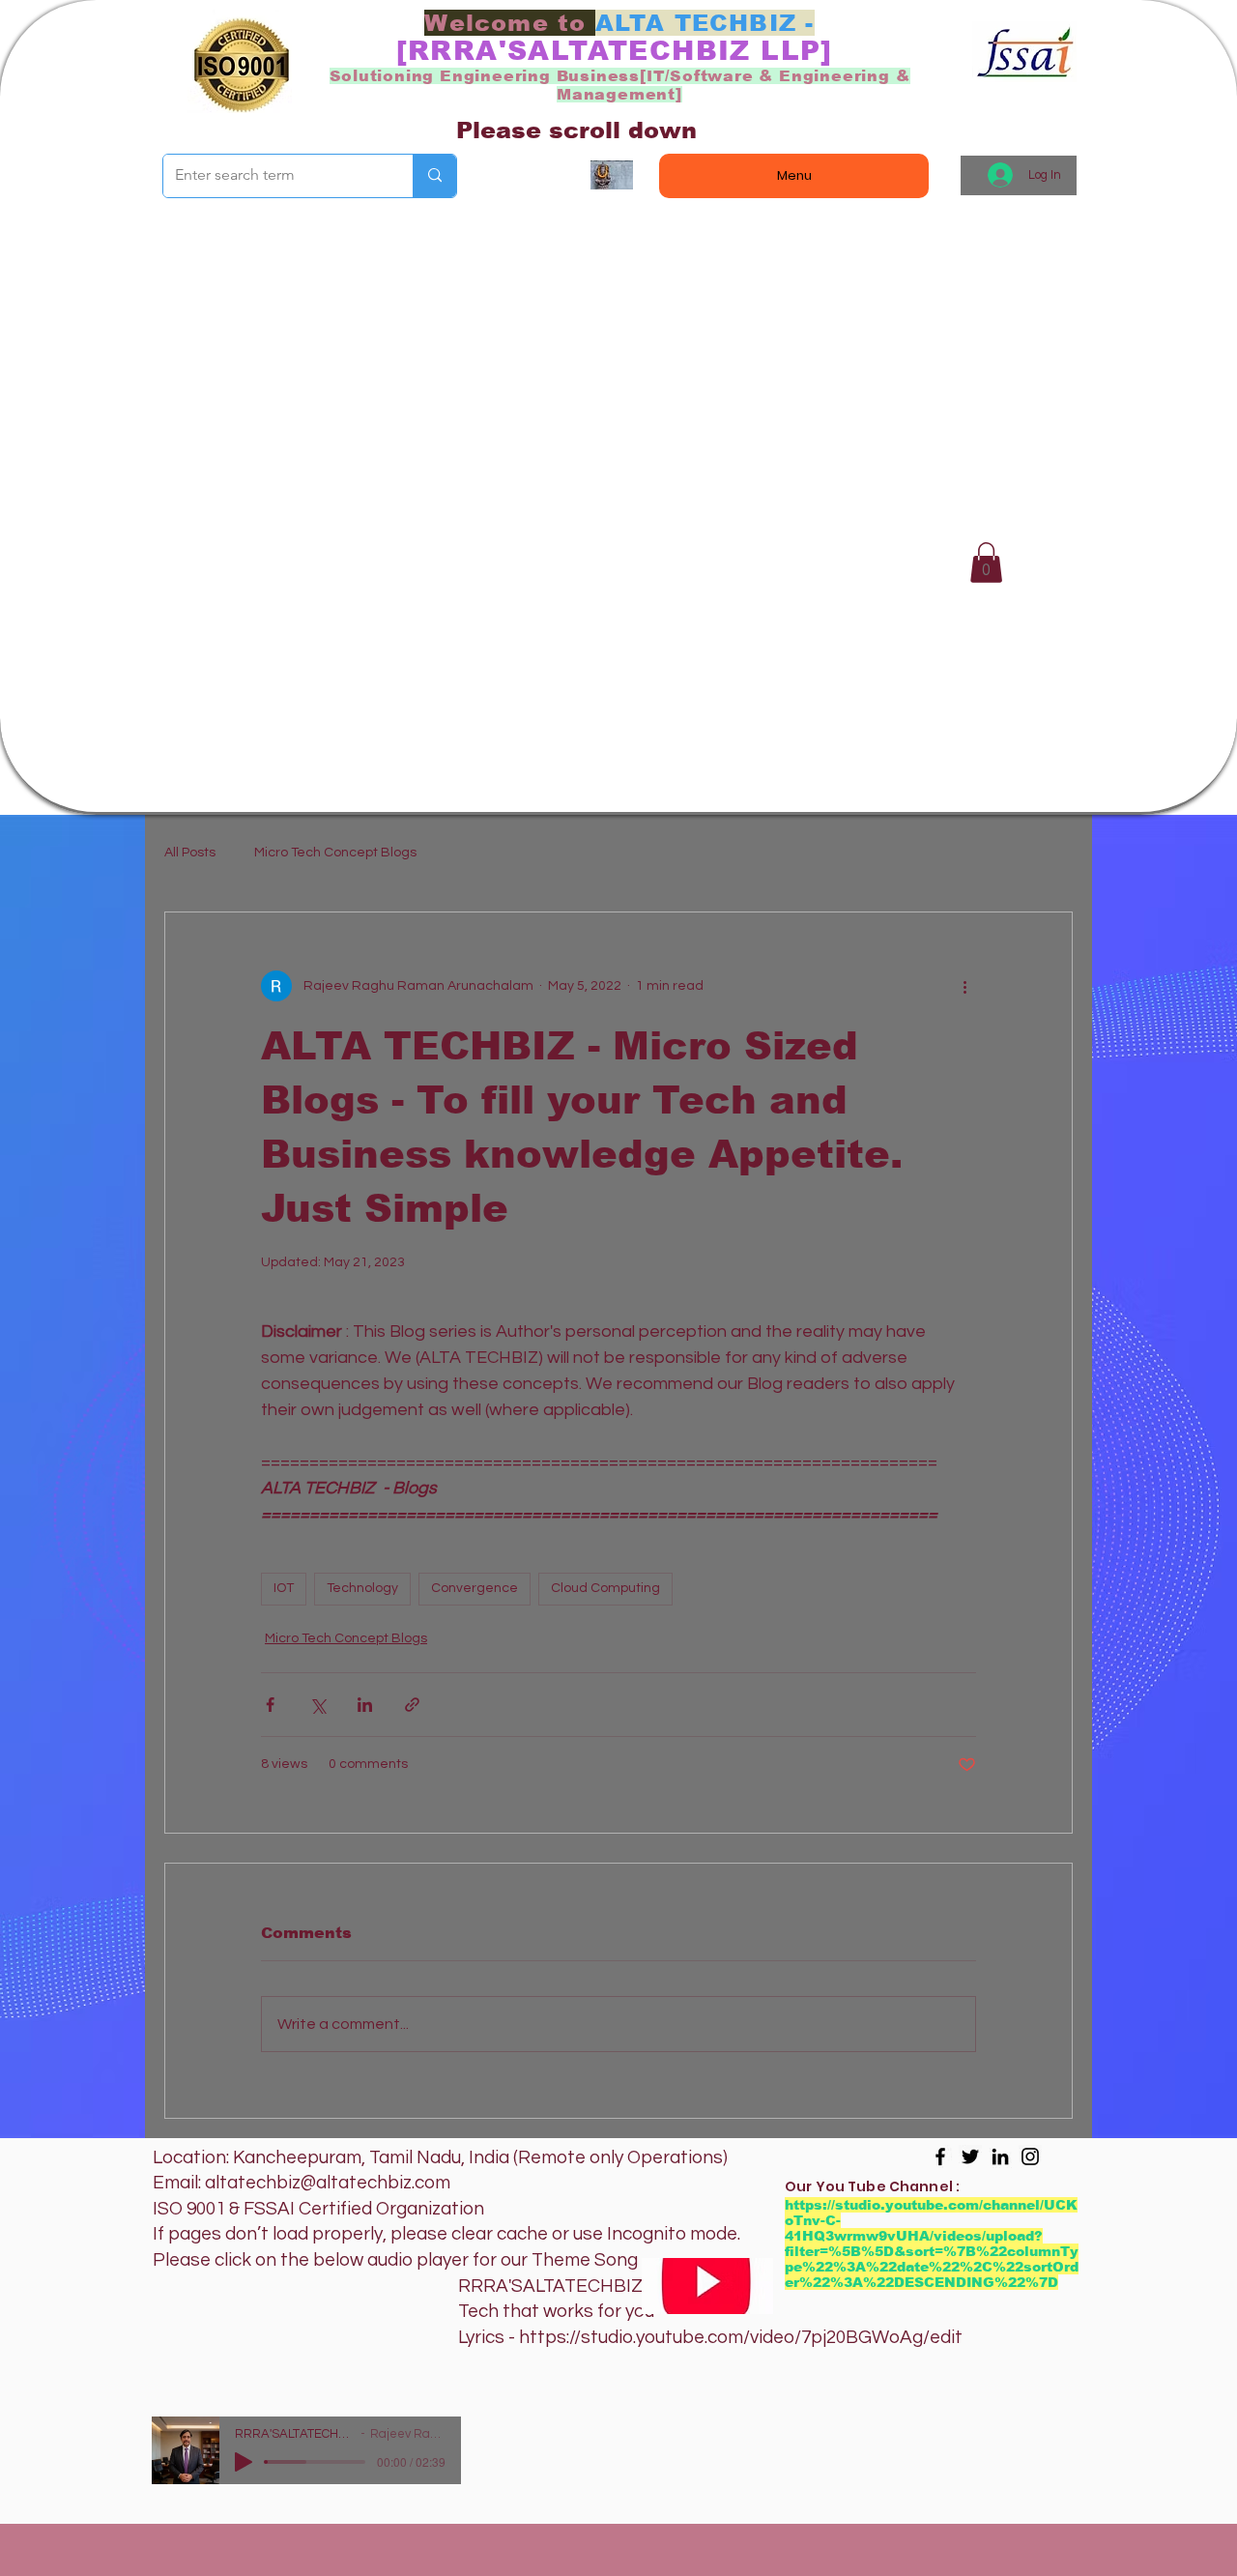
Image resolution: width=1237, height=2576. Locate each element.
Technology (362, 1588)
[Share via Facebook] (270, 1705)
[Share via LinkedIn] (365, 1705)
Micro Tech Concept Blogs (335, 853)
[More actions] (964, 986)
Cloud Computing (605, 1588)
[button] (986, 563)
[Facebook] (940, 2156)
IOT (284, 1588)
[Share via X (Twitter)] (317, 1705)
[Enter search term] (434, 176)
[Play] (244, 2462)
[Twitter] (970, 2156)
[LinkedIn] (1000, 2156)
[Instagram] (1030, 2156)
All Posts (190, 853)
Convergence (475, 1588)
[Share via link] (412, 1705)
